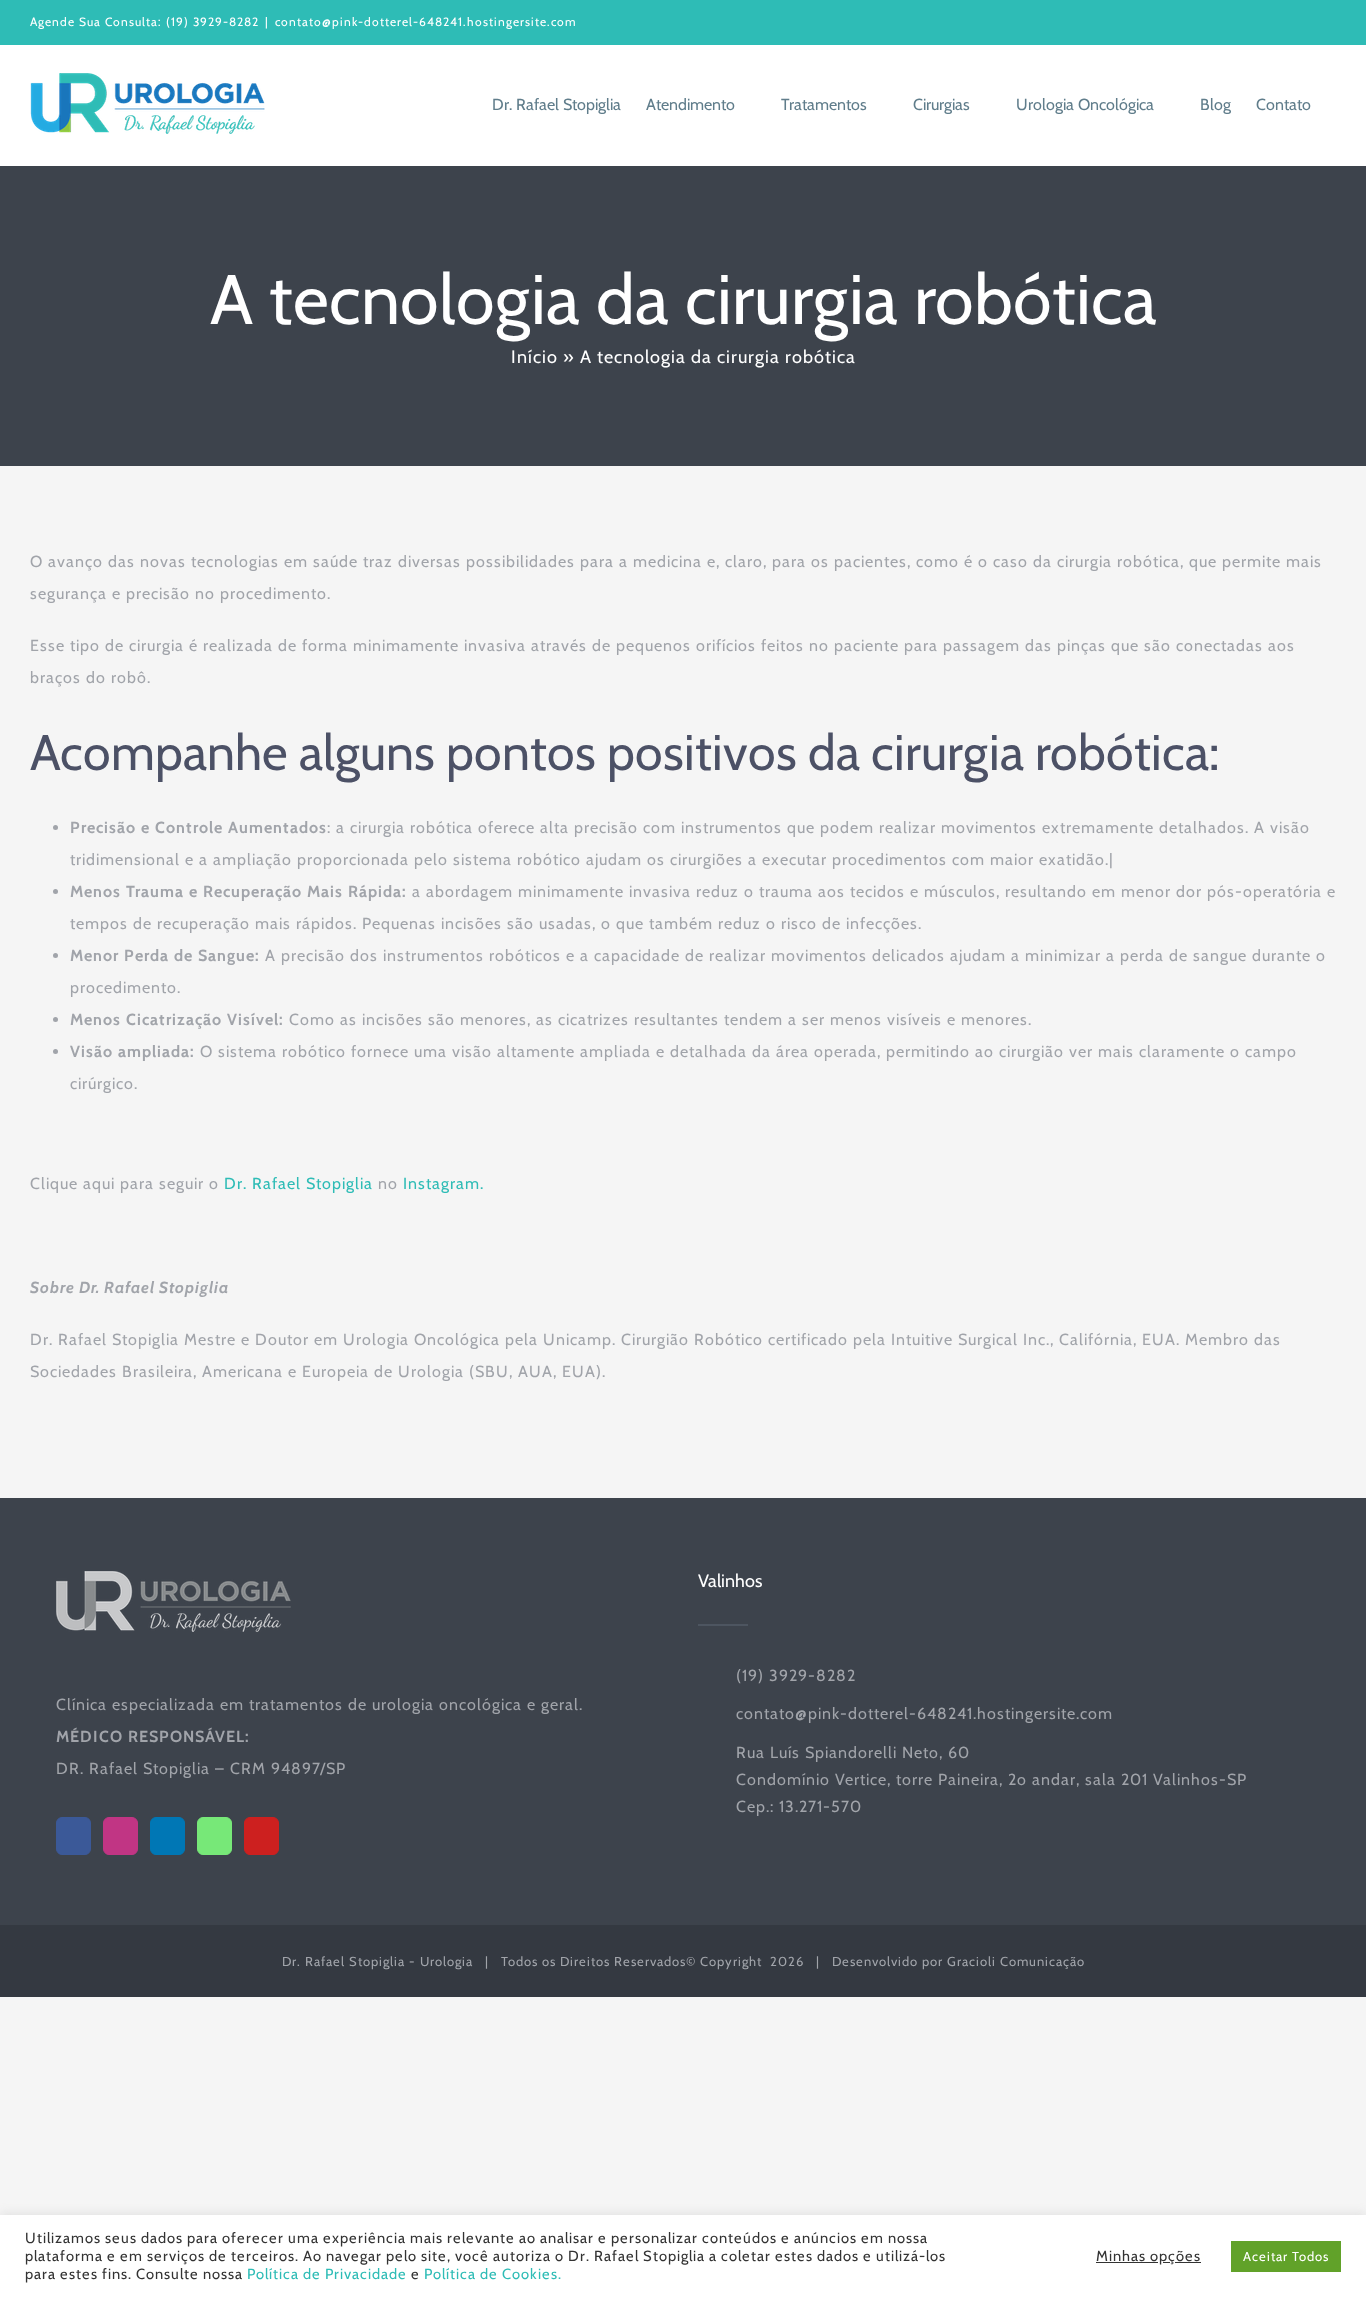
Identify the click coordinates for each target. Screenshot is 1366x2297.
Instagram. (443, 1183)
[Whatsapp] (214, 1836)
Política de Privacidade (327, 2274)
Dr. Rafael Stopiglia (298, 1183)
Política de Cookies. (493, 2274)
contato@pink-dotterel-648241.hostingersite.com (426, 21)
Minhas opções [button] (1148, 2256)
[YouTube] (261, 1836)
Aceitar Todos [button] (1286, 2256)
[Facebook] (73, 1836)
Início (534, 357)
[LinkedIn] (167, 1836)
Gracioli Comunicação (1016, 1961)
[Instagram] (120, 1836)
